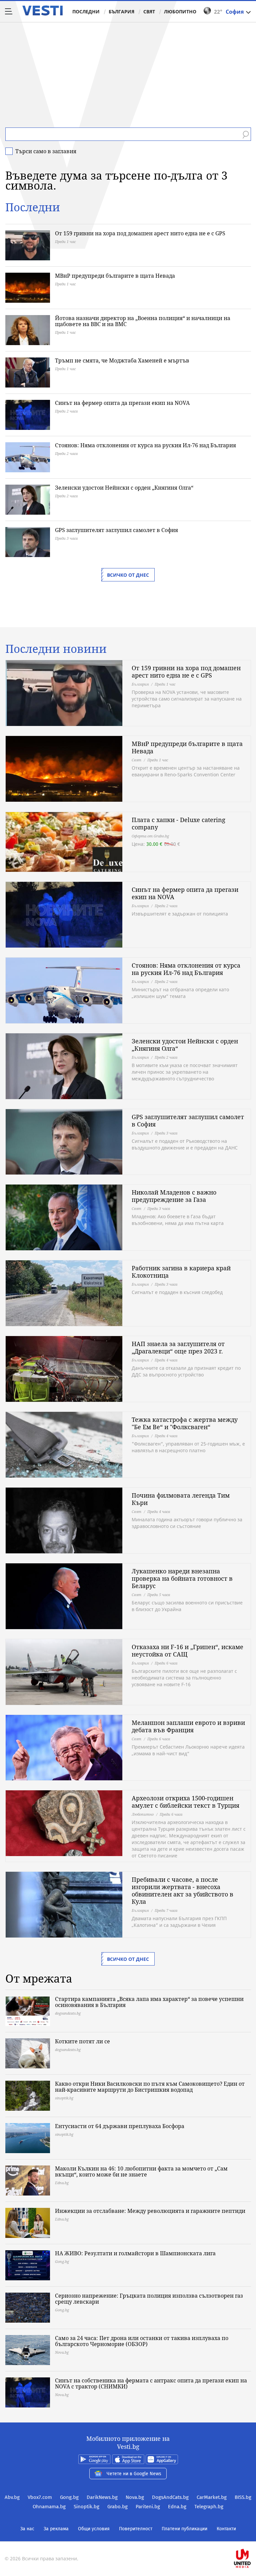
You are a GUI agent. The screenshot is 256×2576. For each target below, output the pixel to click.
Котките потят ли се (82, 2041)
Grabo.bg (117, 2507)
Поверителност (136, 2529)
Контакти (226, 2529)
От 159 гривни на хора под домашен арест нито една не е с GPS (140, 233)
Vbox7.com (40, 2497)
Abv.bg (12, 2497)
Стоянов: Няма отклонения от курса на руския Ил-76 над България (145, 445)
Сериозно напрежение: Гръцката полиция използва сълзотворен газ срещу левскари (149, 2299)
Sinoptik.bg (86, 2507)
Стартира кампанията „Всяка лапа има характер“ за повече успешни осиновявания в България (149, 2002)
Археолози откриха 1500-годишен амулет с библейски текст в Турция (185, 1802)
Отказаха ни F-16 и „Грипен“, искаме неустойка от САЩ (187, 1650)
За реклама (56, 2529)
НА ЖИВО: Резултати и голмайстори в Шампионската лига (135, 2253)
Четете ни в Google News (134, 2474)
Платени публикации (184, 2529)
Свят (149, 12)
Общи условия (94, 2529)
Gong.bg (69, 2497)
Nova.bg (135, 2497)
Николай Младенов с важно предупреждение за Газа (174, 1196)
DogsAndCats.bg (170, 2497)
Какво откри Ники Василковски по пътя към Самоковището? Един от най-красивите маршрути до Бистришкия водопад (150, 2087)
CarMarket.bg (212, 2497)
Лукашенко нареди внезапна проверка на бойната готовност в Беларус (182, 1578)
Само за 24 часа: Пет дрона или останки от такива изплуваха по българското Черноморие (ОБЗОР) (142, 2341)
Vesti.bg (42, 11)
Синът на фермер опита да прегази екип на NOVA (122, 403)
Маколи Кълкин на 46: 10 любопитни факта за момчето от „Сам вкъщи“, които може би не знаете (141, 2171)
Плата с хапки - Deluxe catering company (178, 823)
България (121, 12)
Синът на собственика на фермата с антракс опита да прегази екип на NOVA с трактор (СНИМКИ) (151, 2383)
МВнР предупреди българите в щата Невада (115, 276)
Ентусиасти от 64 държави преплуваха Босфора (120, 2126)
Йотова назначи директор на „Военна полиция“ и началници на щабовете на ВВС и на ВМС (143, 321)
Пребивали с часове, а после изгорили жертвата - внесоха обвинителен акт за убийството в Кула (182, 1890)
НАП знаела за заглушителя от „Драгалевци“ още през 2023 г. (178, 1347)
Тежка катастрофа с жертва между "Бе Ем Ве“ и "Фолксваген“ (185, 1423)
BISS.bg (243, 2497)
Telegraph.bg (209, 2507)
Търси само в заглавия (46, 151)
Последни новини (56, 649)
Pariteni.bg (148, 2507)
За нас (27, 2529)
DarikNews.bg (102, 2497)
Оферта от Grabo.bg (150, 836)
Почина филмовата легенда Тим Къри (181, 1499)
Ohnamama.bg (49, 2507)
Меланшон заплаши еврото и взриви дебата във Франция (188, 1726)
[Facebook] (128, 2537)
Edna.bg (177, 2507)
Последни (86, 12)
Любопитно (180, 12)
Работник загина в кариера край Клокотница (181, 1272)
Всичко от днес (128, 575)
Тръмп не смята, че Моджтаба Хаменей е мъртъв (122, 360)
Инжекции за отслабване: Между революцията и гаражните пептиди (150, 2211)
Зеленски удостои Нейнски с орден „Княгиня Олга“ (124, 488)
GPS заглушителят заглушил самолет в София (116, 530)
